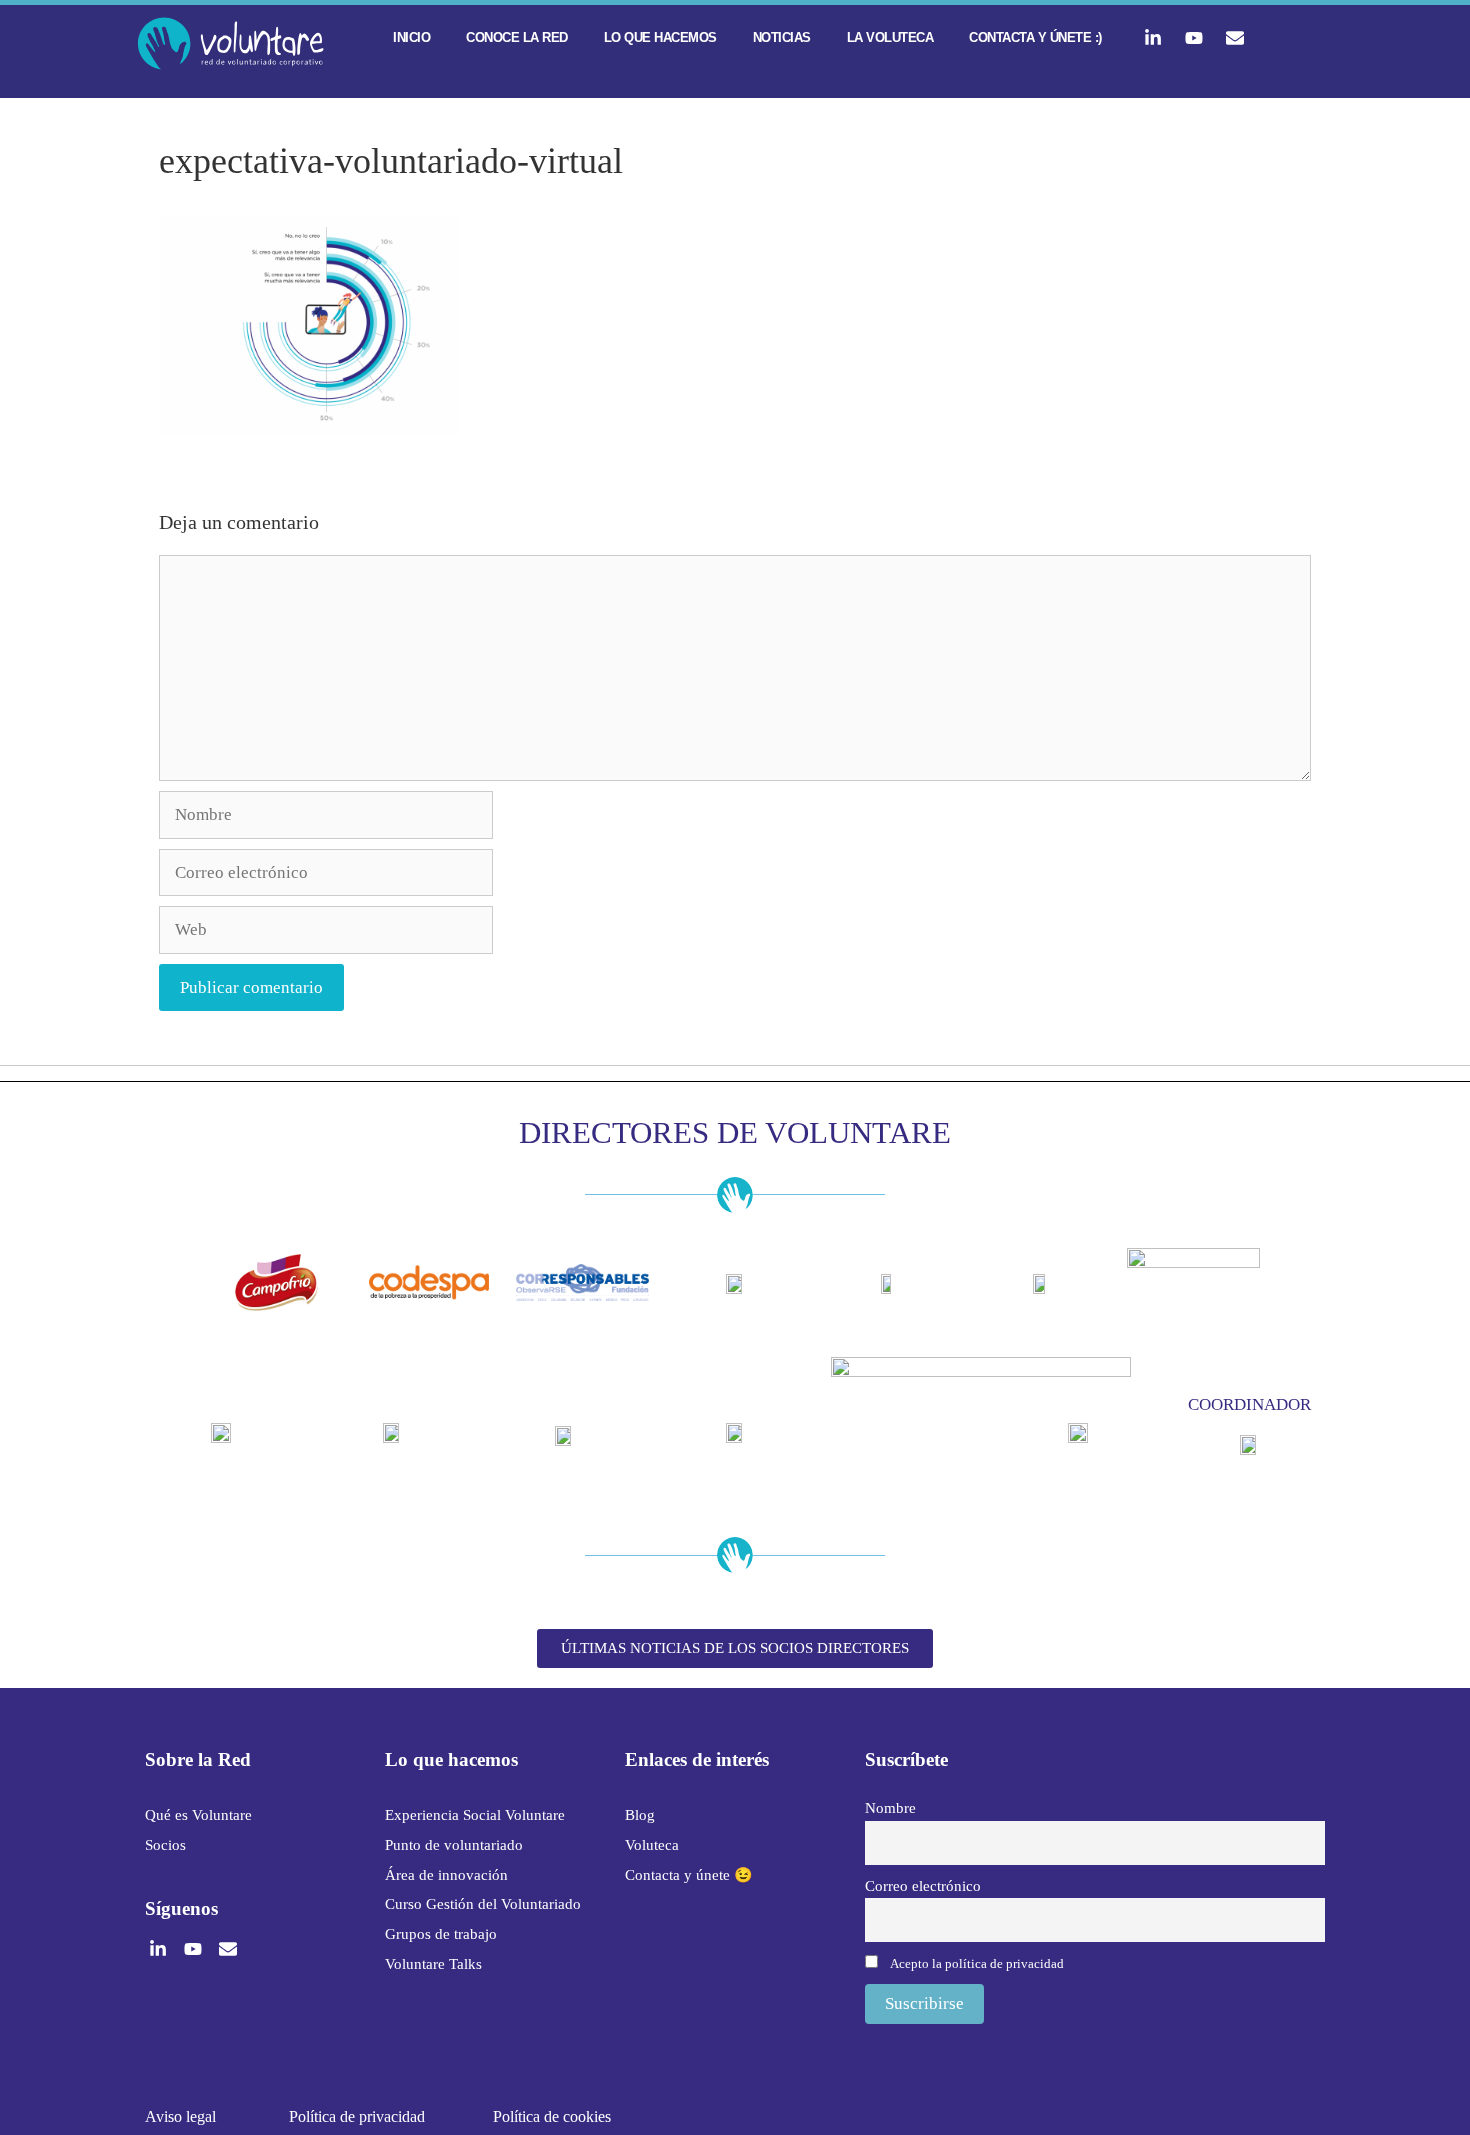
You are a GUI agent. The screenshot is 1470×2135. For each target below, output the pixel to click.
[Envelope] (1235, 38)
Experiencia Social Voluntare (475, 1815)
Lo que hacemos (660, 37)
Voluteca (652, 1845)
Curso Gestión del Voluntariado (483, 1904)
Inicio (411, 37)
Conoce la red (517, 37)
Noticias (782, 37)
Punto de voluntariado (454, 1845)
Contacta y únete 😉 (689, 1875)
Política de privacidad (357, 2116)
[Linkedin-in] (1153, 38)
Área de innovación (446, 1875)
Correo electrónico (923, 1885)
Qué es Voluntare (198, 1815)
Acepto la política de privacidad (977, 1963)
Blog (640, 1815)
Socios (165, 1845)
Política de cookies (552, 2116)
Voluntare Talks (433, 1964)
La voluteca (890, 37)
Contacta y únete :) (1035, 37)
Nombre (890, 1807)
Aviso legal (180, 2116)
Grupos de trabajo (441, 1934)
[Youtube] (1194, 38)
